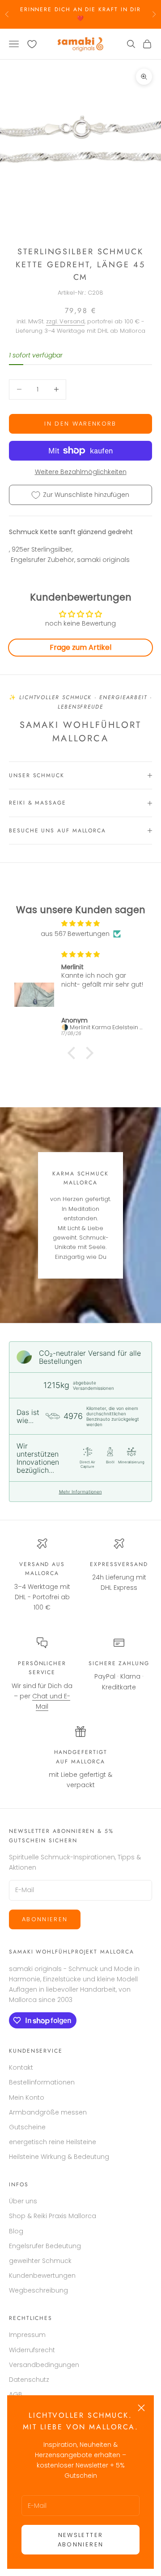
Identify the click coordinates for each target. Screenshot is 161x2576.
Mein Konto (27, 2097)
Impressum (27, 2335)
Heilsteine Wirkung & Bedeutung (59, 2157)
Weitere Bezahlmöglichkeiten (81, 472)
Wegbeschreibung (38, 2290)
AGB (16, 2394)
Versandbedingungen (44, 2365)
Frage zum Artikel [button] (80, 647)
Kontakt (21, 2067)
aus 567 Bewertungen (75, 934)
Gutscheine (27, 2127)
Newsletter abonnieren (80, 2540)
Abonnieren (45, 1919)
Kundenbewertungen (42, 2276)
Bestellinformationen (42, 2082)
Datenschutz (29, 2380)
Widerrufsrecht (32, 2350)
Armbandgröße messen (48, 2112)
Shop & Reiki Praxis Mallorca (53, 2216)
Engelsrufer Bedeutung (45, 2246)
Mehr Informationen (80, 1492)
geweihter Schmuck (40, 2261)
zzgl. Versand (65, 321)
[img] (80, 923)
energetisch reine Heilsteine (53, 2142)
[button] (74, 1053)
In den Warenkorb (80, 424)
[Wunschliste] (32, 44)
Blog (16, 2231)
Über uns (23, 2201)
